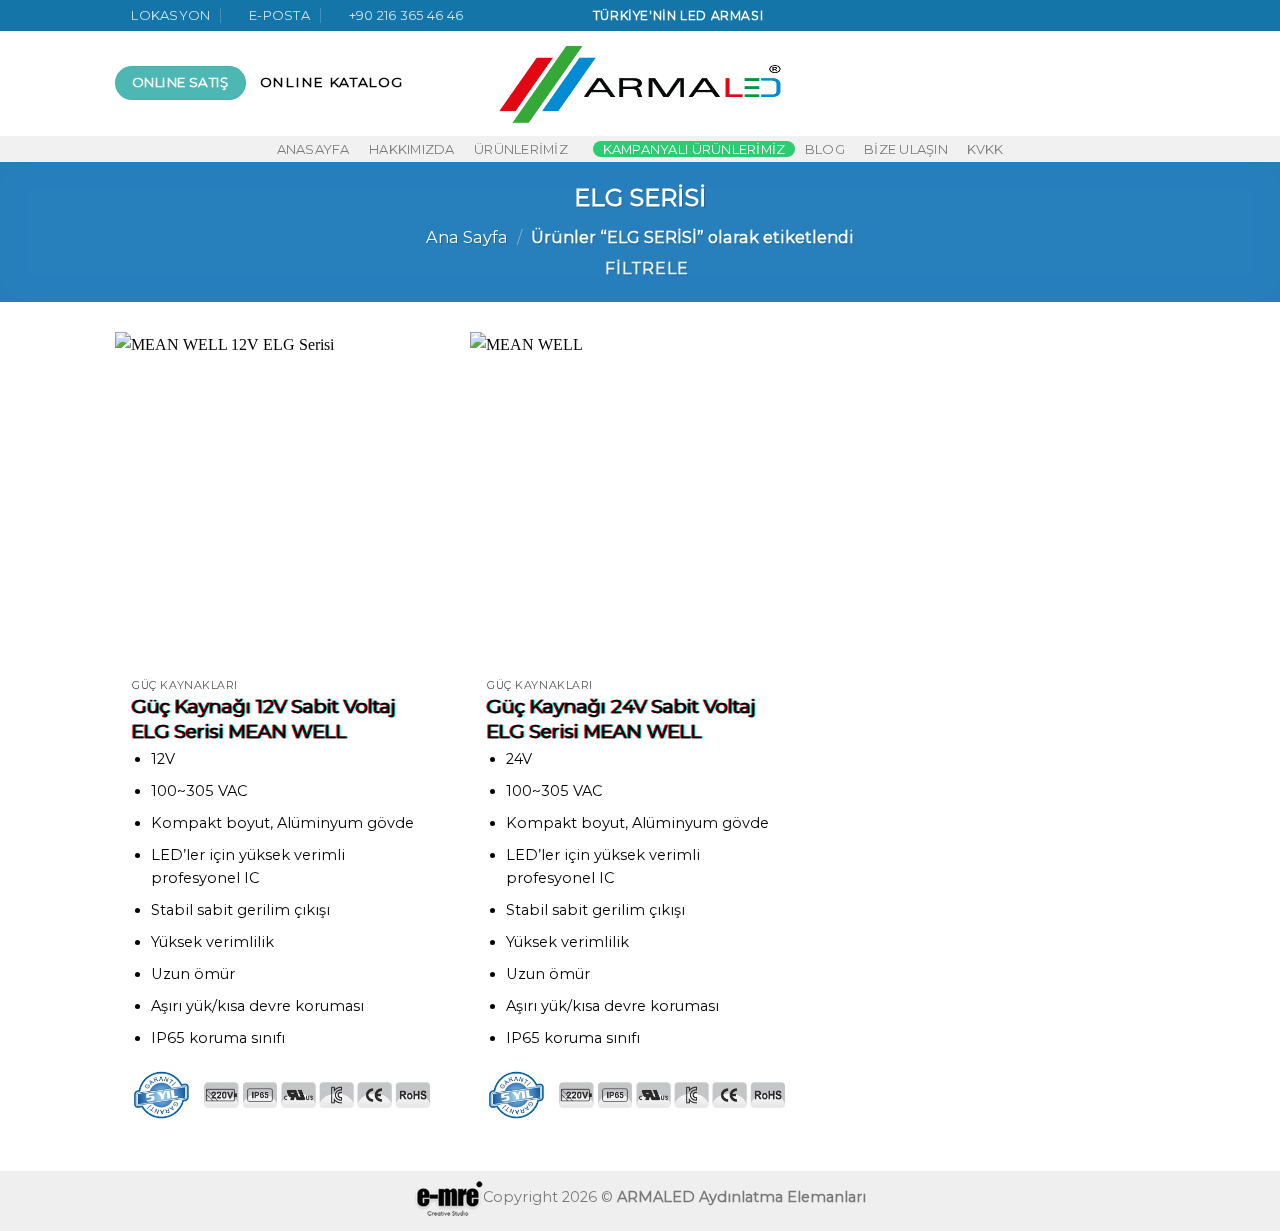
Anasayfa (313, 149)
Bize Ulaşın (906, 149)
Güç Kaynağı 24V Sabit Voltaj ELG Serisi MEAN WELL (621, 719)
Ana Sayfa (467, 237)
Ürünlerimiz (521, 149)
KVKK (985, 149)
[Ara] (1045, 83)
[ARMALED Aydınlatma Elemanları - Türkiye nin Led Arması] (640, 83)
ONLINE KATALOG (331, 82)
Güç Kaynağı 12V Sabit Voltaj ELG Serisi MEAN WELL (264, 719)
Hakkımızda (412, 149)
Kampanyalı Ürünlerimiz (694, 149)
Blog (825, 149)
